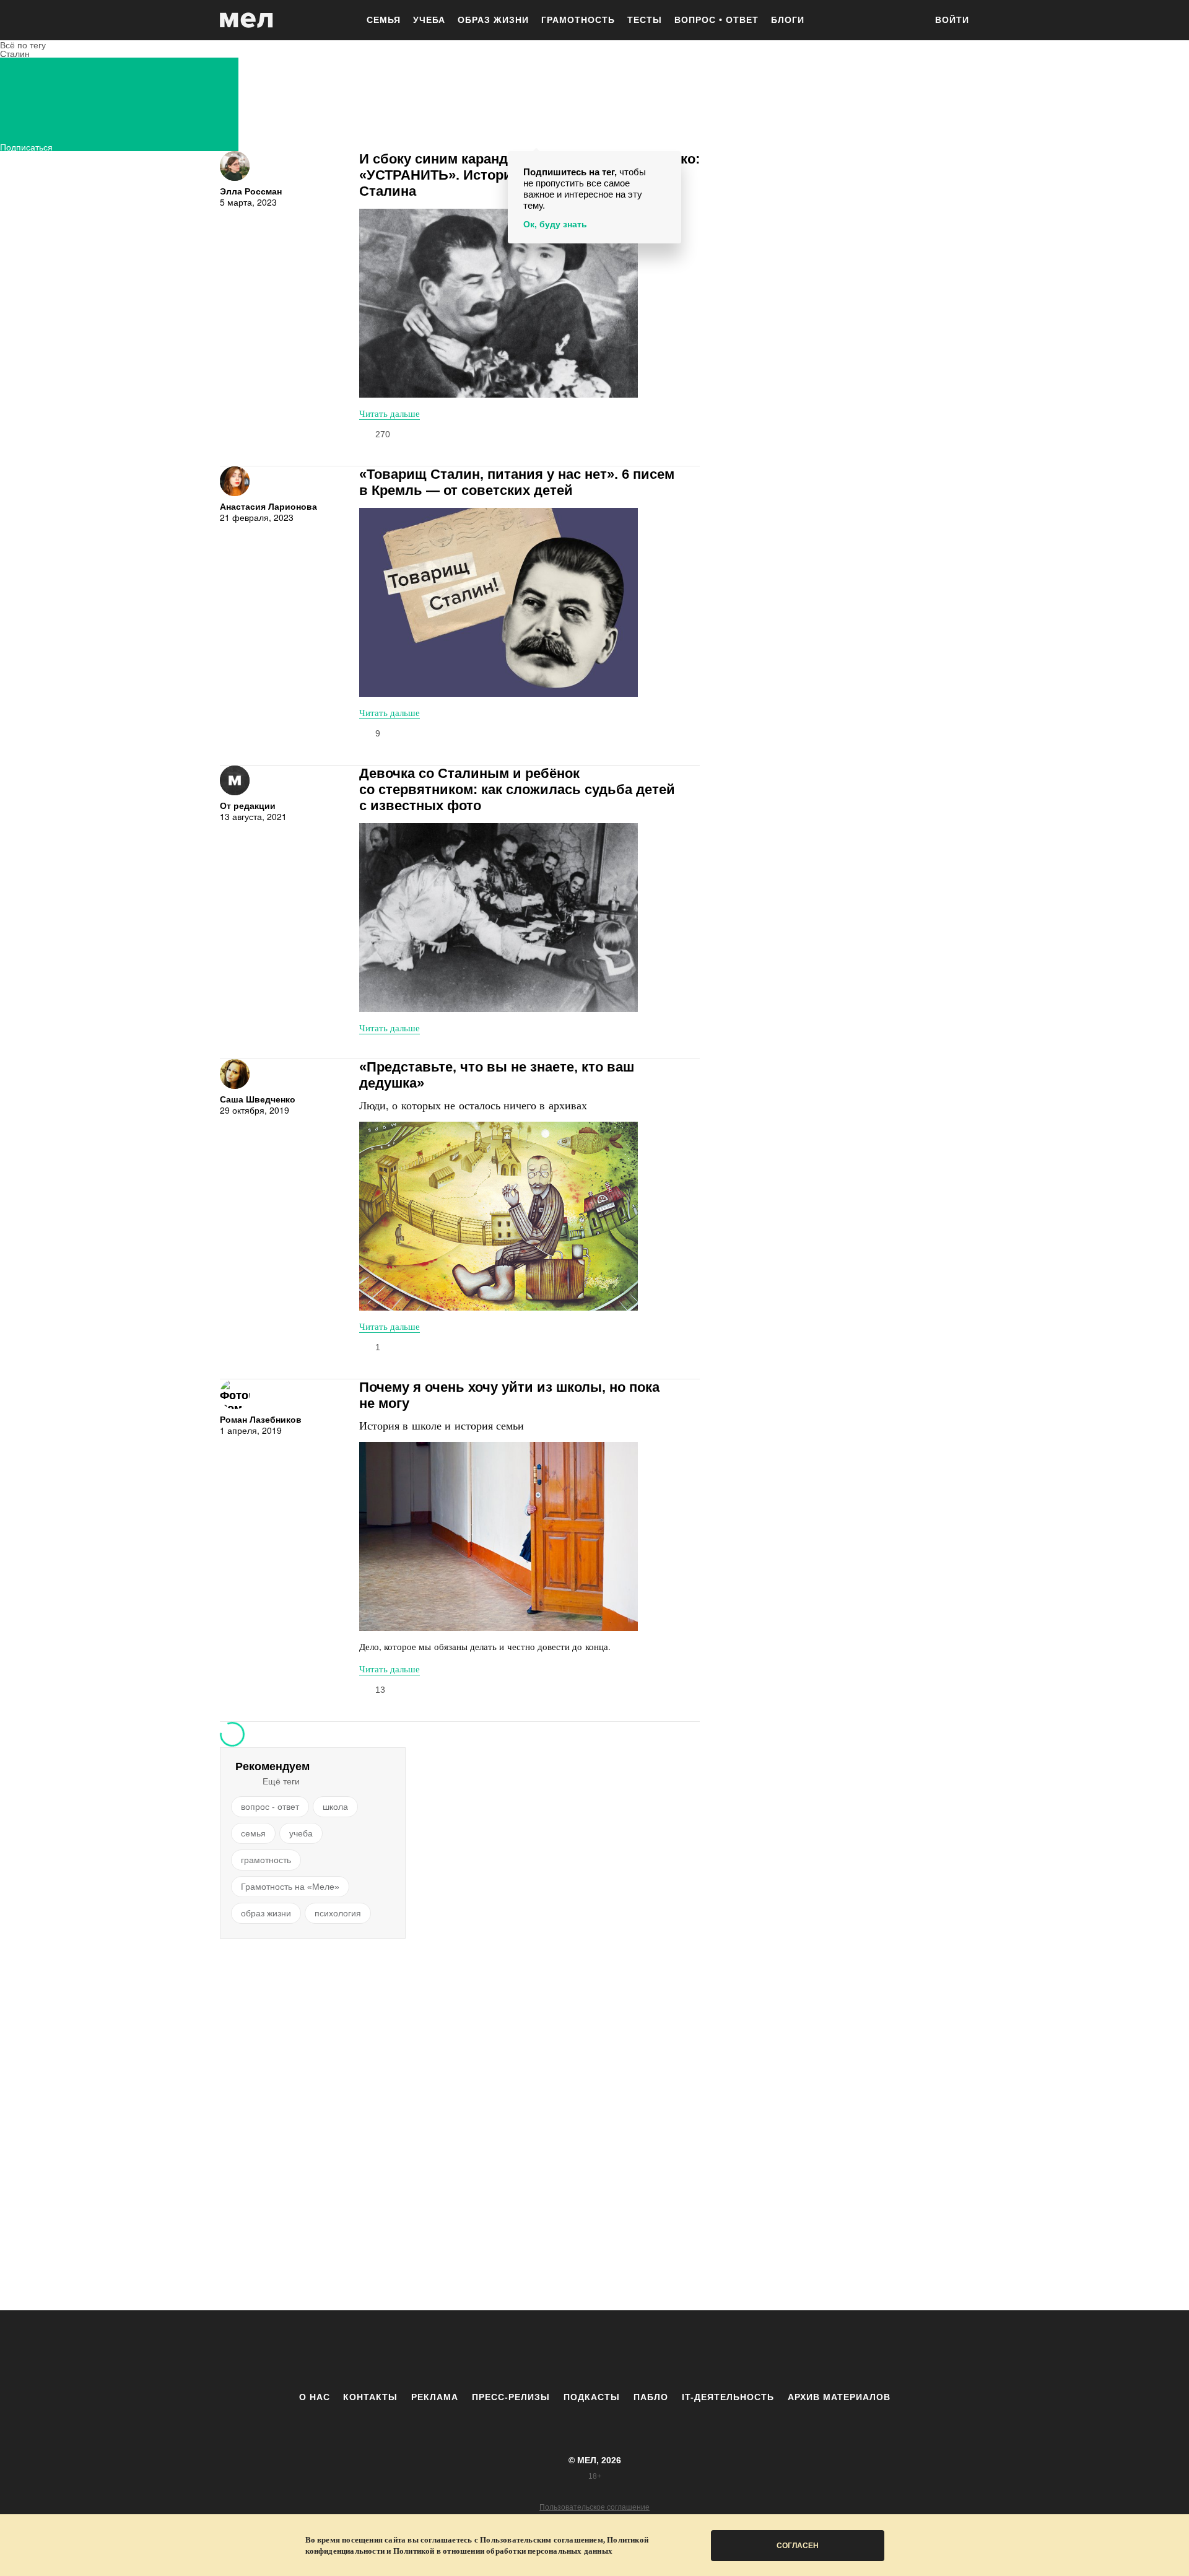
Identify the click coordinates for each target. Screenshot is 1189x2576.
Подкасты (592, 2397)
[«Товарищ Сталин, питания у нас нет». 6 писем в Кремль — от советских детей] (499, 602)
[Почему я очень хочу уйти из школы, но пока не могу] (499, 1536)
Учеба (429, 20)
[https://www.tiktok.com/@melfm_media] (594, 2351)
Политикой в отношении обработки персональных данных (503, 2551)
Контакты (370, 2397)
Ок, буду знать (555, 224)
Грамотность (578, 20)
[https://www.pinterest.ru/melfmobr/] (629, 2351)
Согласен (798, 2546)
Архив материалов (839, 2397)
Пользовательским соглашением (542, 2540)
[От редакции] (235, 780)
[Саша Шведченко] (235, 1074)
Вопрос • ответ (716, 20)
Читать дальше (390, 413)
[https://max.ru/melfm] (697, 2351)
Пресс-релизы (511, 2397)
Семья (384, 20)
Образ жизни (493, 20)
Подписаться (26, 146)
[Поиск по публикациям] (910, 21)
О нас (315, 2397)
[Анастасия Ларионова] (235, 481)
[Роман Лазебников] (235, 1394)
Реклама (435, 2397)
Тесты (645, 20)
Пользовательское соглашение (594, 2507)
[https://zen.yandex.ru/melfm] (526, 2351)
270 (383, 434)
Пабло (651, 2397)
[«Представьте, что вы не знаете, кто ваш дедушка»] (499, 1216)
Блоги (788, 20)
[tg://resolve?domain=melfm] (492, 2351)
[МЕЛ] (246, 20)
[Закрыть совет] (669, 163)
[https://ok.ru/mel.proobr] (663, 2351)
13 (380, 1690)
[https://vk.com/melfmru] (560, 2351)
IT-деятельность (728, 2397)
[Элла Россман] (235, 166)
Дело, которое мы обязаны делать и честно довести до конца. (485, 1646)
